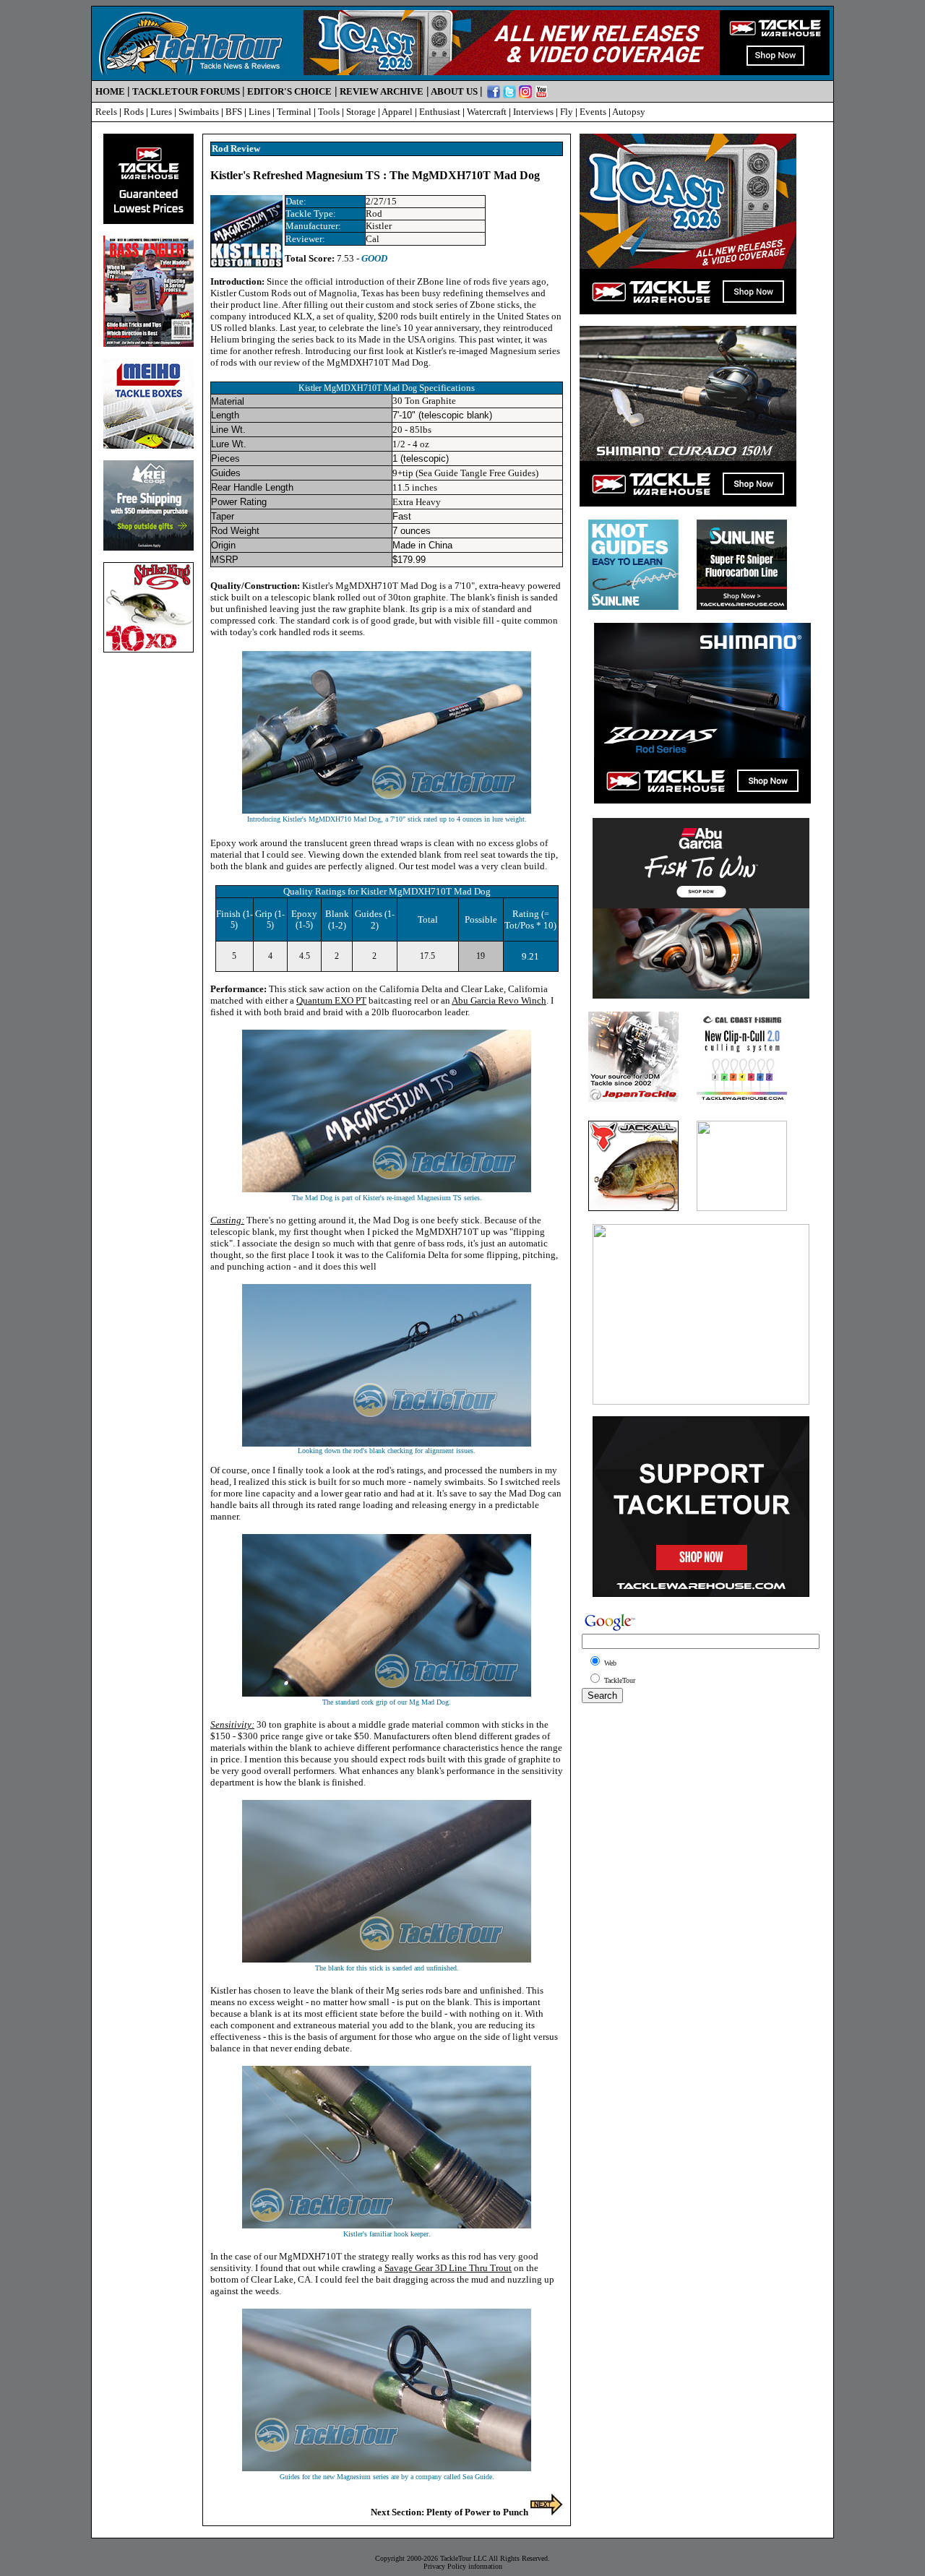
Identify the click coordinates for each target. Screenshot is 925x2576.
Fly (567, 112)
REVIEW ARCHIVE (382, 91)
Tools (329, 112)
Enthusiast (440, 112)
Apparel (397, 112)
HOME (110, 91)
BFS (234, 112)
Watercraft (487, 112)
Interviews (533, 112)
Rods (134, 112)
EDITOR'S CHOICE (289, 91)
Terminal (294, 112)
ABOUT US (454, 91)
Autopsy (629, 112)
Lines (259, 112)
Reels (106, 112)
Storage (361, 112)
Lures (161, 112)
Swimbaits (199, 112)
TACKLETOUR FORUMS (186, 91)
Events (593, 112)
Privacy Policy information (463, 2566)
